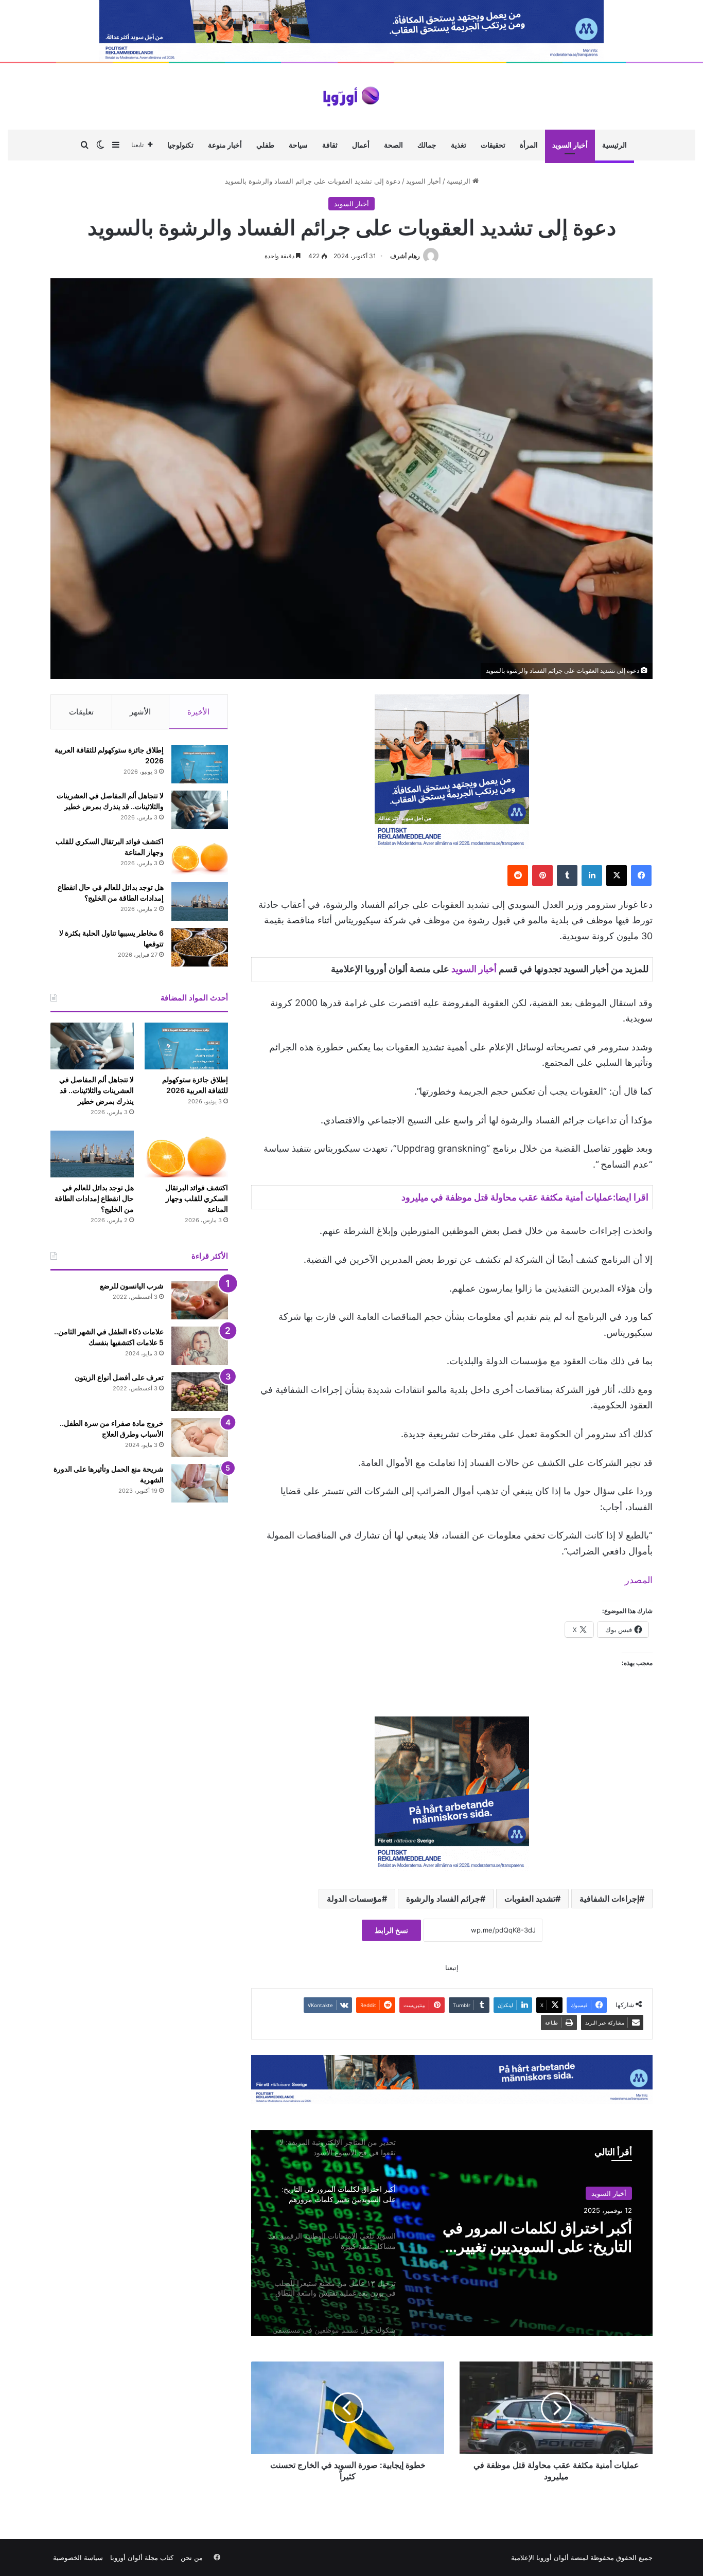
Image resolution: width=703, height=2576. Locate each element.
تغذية (459, 145)
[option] (452, 2233)
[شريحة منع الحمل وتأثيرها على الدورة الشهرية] (200, 1483)
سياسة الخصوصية (78, 2557)
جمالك (427, 145)
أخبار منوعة (225, 145)
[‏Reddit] (518, 875)
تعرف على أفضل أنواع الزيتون (119, 1377)
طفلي (265, 145)
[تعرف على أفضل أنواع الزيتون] (200, 1392)
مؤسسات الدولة (354, 1899)
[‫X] (617, 875)
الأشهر (140, 712)
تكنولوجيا (180, 145)
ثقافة (330, 145)
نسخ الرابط (391, 1930)
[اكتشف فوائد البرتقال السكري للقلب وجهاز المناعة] (200, 856)
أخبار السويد (570, 145)
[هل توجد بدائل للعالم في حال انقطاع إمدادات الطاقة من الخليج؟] (200, 901)
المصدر (639, 1580)
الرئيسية (614, 145)
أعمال (361, 145)
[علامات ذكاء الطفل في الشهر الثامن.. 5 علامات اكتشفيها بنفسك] (200, 1346)
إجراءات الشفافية (609, 1899)
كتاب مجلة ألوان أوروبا (142, 2557)
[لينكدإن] (592, 875)
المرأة (529, 145)
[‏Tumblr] (567, 875)
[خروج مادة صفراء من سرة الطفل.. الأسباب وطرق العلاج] (200, 1437)
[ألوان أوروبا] (351, 96)
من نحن (192, 2557)
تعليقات (81, 712)
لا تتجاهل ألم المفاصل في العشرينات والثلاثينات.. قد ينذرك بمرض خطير (96, 1090)
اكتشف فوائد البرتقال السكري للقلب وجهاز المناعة (197, 1198)
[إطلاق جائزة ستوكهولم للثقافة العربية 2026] (200, 764)
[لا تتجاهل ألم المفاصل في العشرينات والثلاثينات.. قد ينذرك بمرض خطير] (200, 810)
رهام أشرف (405, 256)
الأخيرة (198, 712)
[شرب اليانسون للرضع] (200, 1300)
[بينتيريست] (542, 875)
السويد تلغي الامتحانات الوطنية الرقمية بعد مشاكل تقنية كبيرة (535, 2237)
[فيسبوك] (641, 875)
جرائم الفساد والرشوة (443, 1899)
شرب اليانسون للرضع (132, 1286)
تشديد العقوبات (530, 1899)
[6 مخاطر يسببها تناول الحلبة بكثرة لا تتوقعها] (200, 947)
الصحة (393, 145)
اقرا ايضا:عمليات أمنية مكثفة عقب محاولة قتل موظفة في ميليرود (525, 1197)
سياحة (298, 145)
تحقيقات (493, 145)
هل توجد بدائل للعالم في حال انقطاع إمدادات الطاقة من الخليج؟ (94, 1198)
